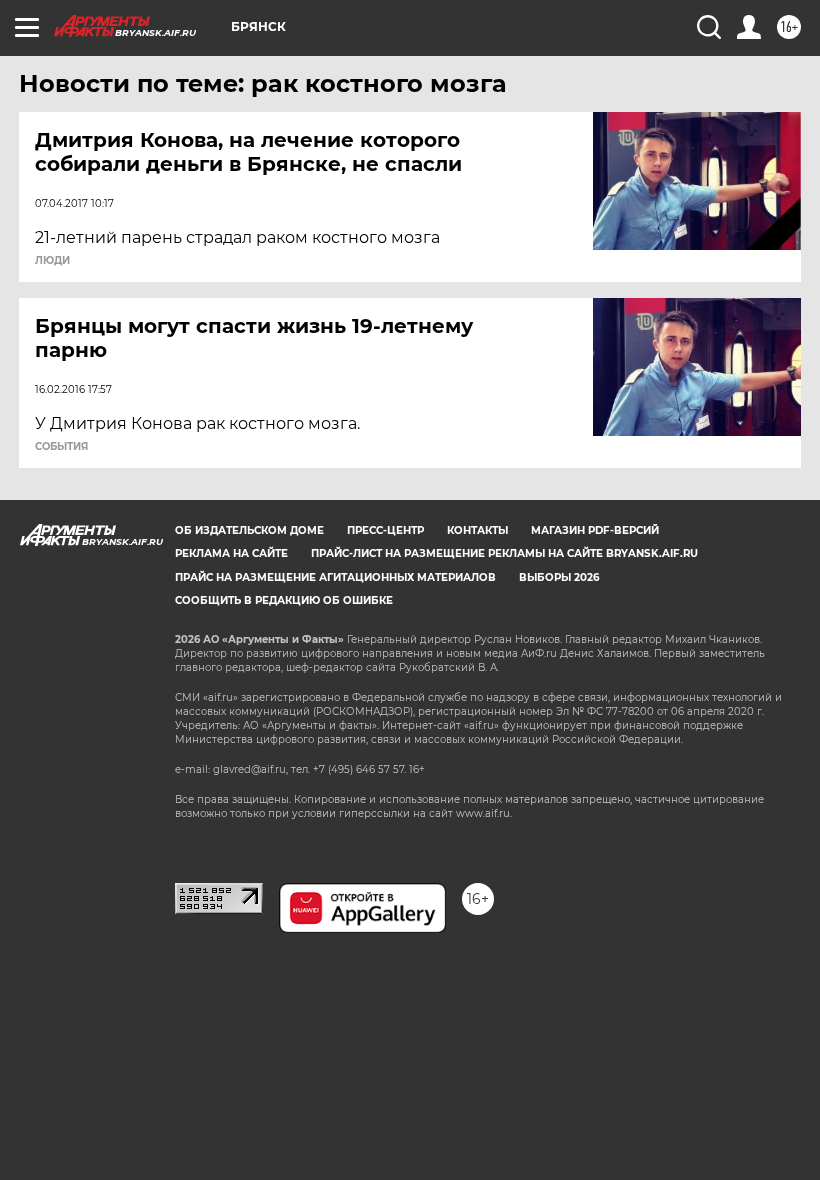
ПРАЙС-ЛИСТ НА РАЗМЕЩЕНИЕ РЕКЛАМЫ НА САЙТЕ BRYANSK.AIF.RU (504, 553)
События (61, 447)
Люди (52, 261)
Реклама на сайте (231, 553)
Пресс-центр (385, 530)
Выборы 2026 (559, 577)
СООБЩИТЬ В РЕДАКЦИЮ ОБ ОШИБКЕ (284, 600)
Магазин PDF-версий (595, 530)
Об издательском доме (249, 530)
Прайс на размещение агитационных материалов (335, 577)
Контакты (477, 530)
